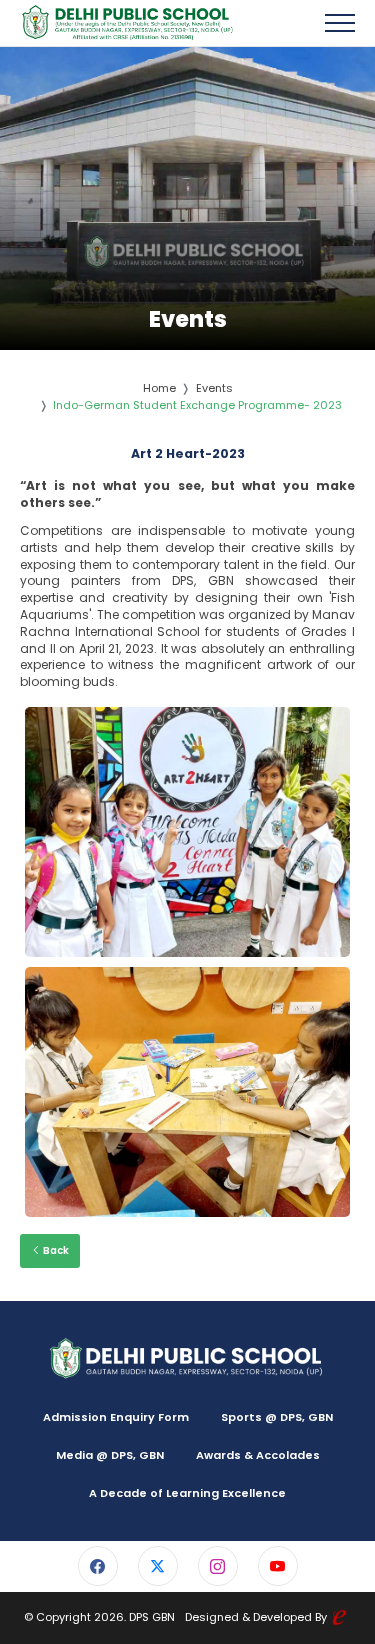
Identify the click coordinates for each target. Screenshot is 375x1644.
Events (214, 388)
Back (55, 1250)
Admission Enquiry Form (116, 1417)
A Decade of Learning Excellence (187, 1493)
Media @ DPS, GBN (110, 1455)
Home (159, 388)
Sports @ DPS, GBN (277, 1417)
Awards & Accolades (258, 1455)
